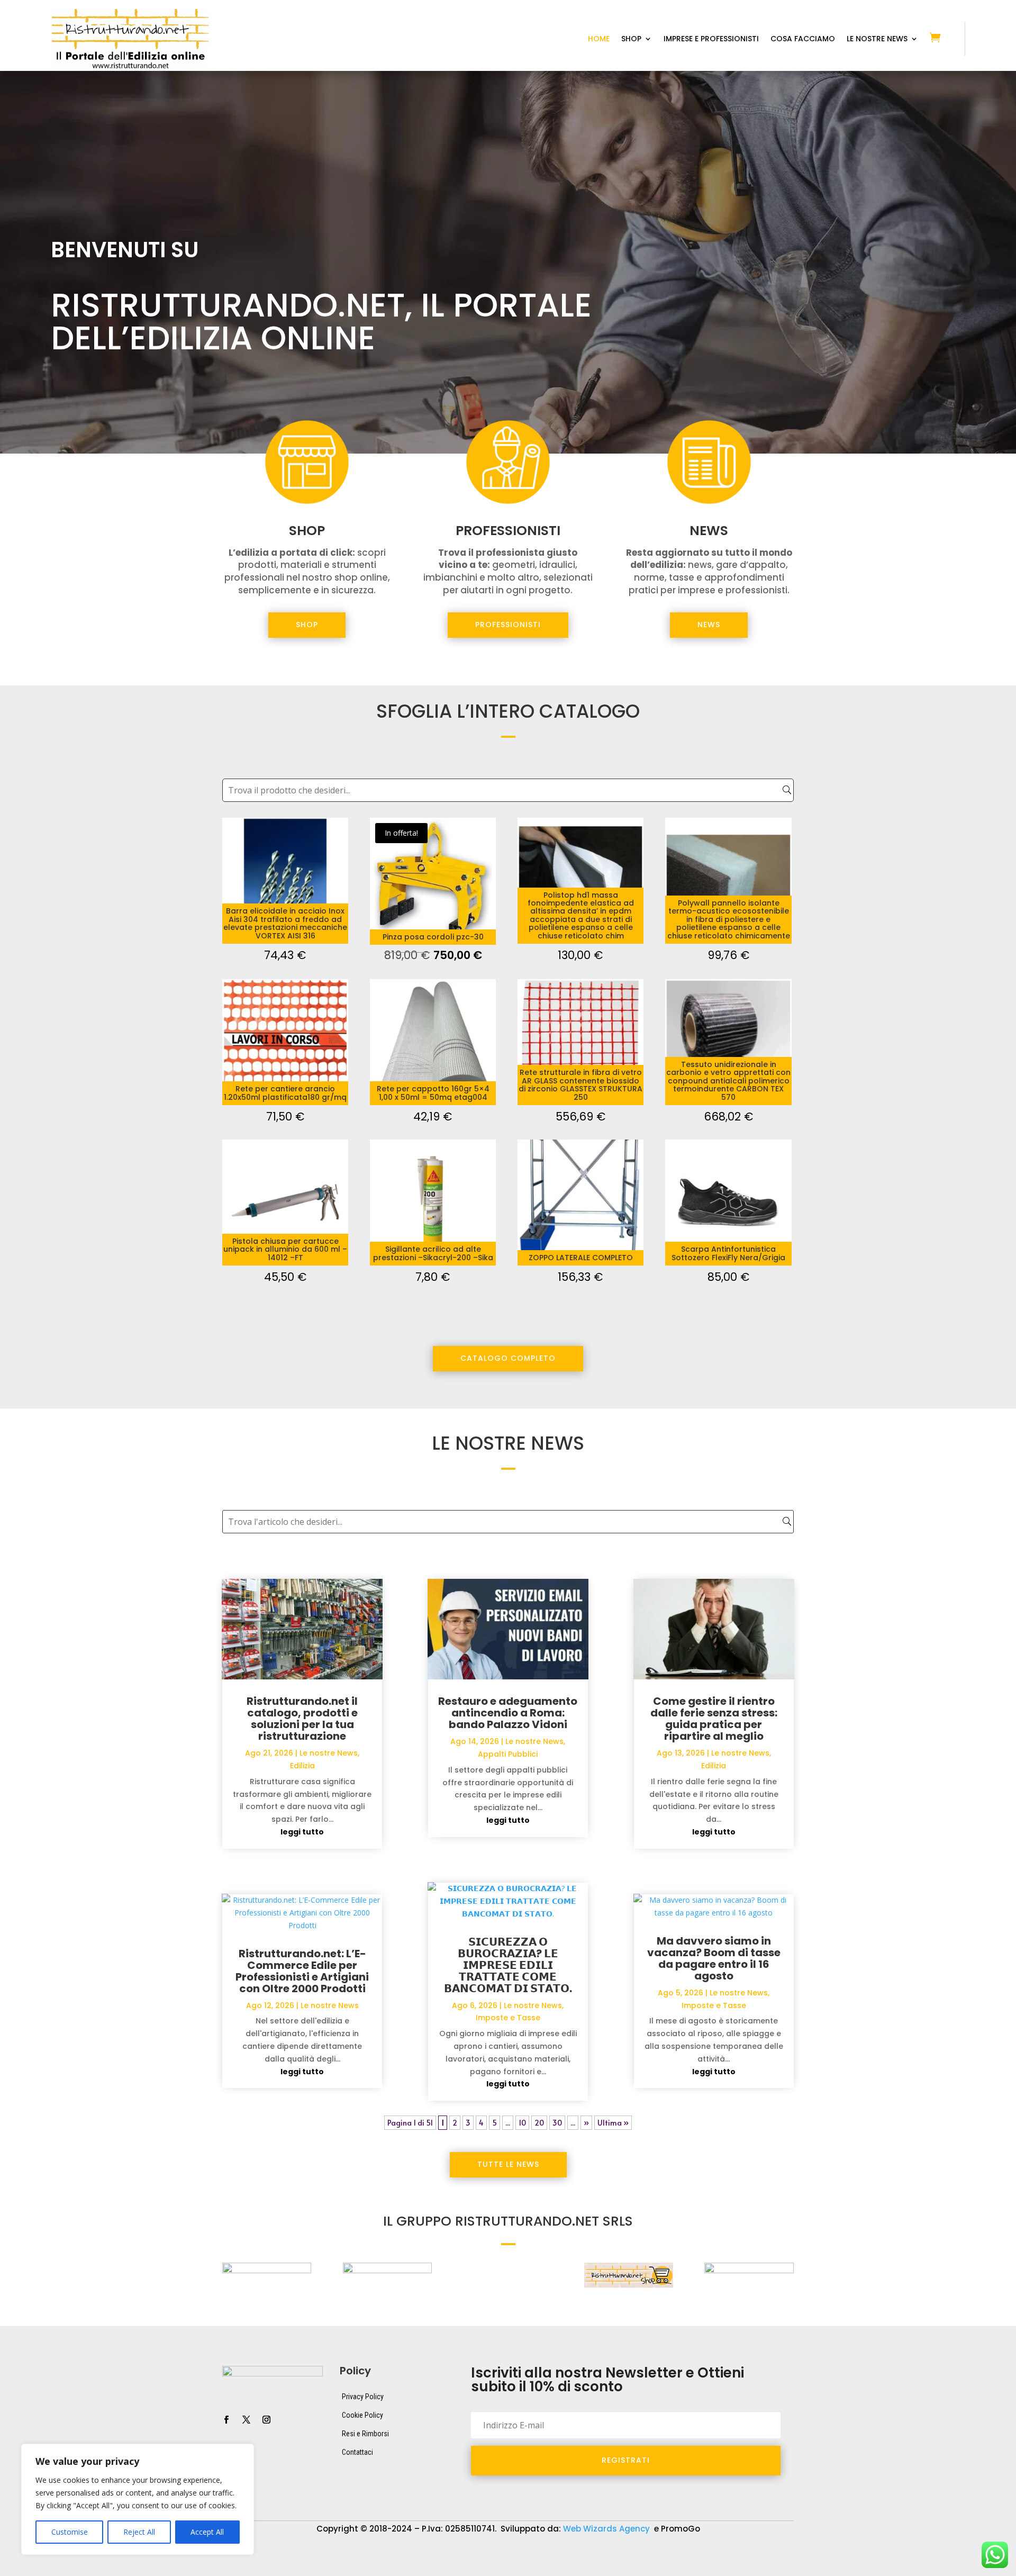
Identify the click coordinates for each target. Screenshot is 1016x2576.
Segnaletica (428, 2569)
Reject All (139, 2532)
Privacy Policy (363, 2397)
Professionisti (508, 625)
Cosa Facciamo (803, 39)
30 (557, 2123)
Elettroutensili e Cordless (690, 2553)
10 (522, 2123)
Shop (631, 39)
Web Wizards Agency (607, 2529)
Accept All (207, 2532)
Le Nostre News (877, 39)
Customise (70, 2532)
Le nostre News (329, 1753)
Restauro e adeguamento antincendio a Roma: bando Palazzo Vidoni (508, 1713)
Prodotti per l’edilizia (351, 2569)
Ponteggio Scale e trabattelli (247, 2569)
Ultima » (613, 2123)
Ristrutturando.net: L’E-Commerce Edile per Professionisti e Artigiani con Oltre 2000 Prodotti (302, 1971)
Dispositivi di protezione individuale (566, 2553)
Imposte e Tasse (508, 2018)
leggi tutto (302, 1832)
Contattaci (357, 2452)
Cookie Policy (362, 2415)
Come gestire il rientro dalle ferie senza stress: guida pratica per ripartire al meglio (714, 1719)
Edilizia (302, 1766)
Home (599, 39)
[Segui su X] (246, 2420)
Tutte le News (508, 2164)
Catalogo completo (508, 1358)
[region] (138, 2499)
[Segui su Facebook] (226, 2420)
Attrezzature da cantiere (343, 2553)
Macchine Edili (779, 2553)
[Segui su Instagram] (266, 2420)
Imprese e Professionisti (711, 39)
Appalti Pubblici (508, 1754)
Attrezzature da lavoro (445, 2553)
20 (539, 2123)
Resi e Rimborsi (365, 2434)
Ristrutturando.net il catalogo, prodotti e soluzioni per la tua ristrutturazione (302, 1719)
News (709, 625)
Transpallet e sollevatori (510, 2569)
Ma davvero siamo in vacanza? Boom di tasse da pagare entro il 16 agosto (714, 1958)
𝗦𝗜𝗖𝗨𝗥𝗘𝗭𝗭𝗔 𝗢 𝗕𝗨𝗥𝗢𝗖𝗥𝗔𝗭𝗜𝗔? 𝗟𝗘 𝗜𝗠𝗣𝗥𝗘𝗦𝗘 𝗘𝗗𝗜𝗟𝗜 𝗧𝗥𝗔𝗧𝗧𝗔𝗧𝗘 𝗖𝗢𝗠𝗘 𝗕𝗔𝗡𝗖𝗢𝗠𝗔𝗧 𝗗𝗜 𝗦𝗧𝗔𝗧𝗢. (508, 1965)
